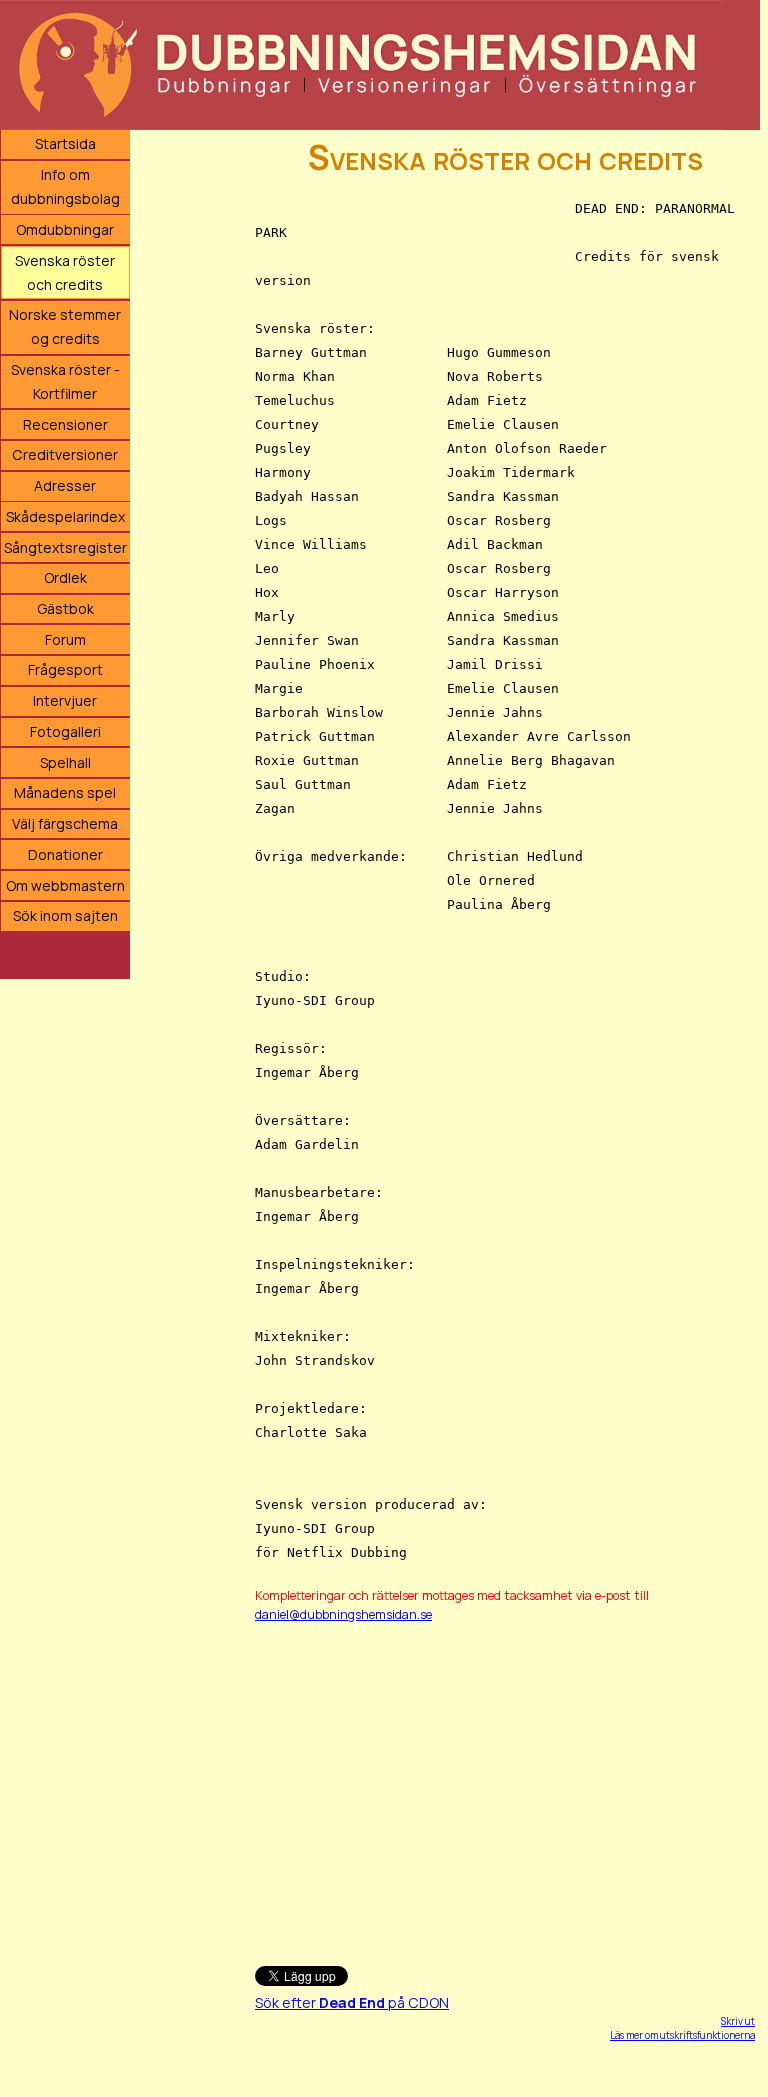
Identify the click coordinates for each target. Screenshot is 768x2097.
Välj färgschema (65, 823)
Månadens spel (65, 792)
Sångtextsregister (65, 547)
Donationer (65, 854)
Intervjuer (65, 700)
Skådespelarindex (65, 516)
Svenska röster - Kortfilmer (65, 381)
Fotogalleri (65, 731)
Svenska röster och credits (65, 272)
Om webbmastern (65, 885)
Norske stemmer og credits (65, 326)
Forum (65, 639)
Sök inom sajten (65, 915)
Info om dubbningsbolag (65, 186)
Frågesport (65, 669)
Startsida (65, 143)
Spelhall (65, 762)
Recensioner (65, 424)
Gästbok (65, 608)
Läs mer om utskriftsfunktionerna (682, 2035)
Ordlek (65, 577)
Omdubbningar (65, 229)
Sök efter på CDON (352, 2002)
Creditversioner (65, 454)
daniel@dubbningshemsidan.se (343, 1614)
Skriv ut (738, 2021)
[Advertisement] (505, 1785)
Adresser (65, 485)
